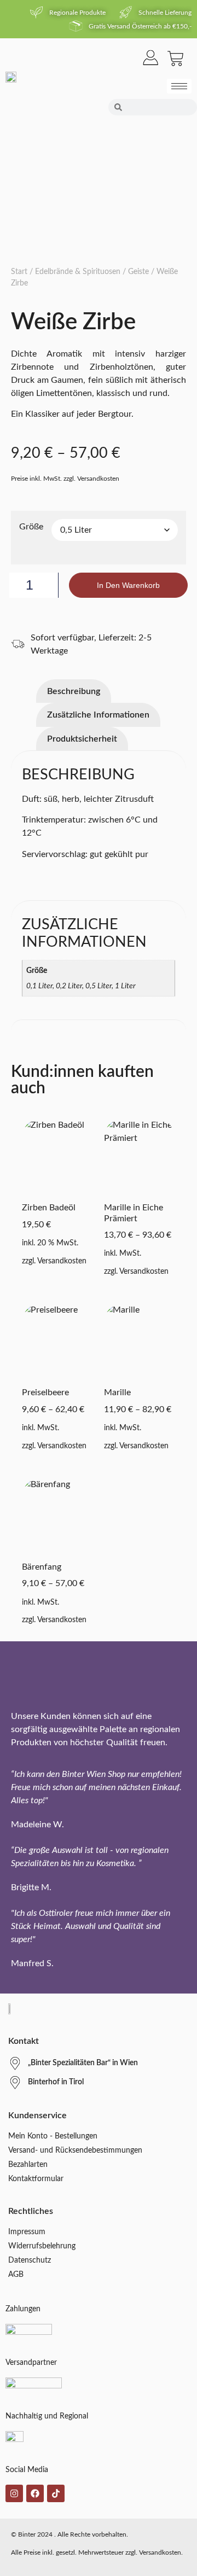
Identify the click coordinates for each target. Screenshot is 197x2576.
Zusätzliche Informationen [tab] (98, 715)
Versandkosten (62, 1261)
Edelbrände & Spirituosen (78, 272)
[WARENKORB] (176, 59)
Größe (31, 527)
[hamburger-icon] (179, 86)
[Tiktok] (56, 2493)
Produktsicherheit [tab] (82, 739)
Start (19, 272)
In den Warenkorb (128, 585)
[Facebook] (35, 2493)
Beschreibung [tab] (74, 691)
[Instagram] (14, 2493)
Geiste (138, 272)
